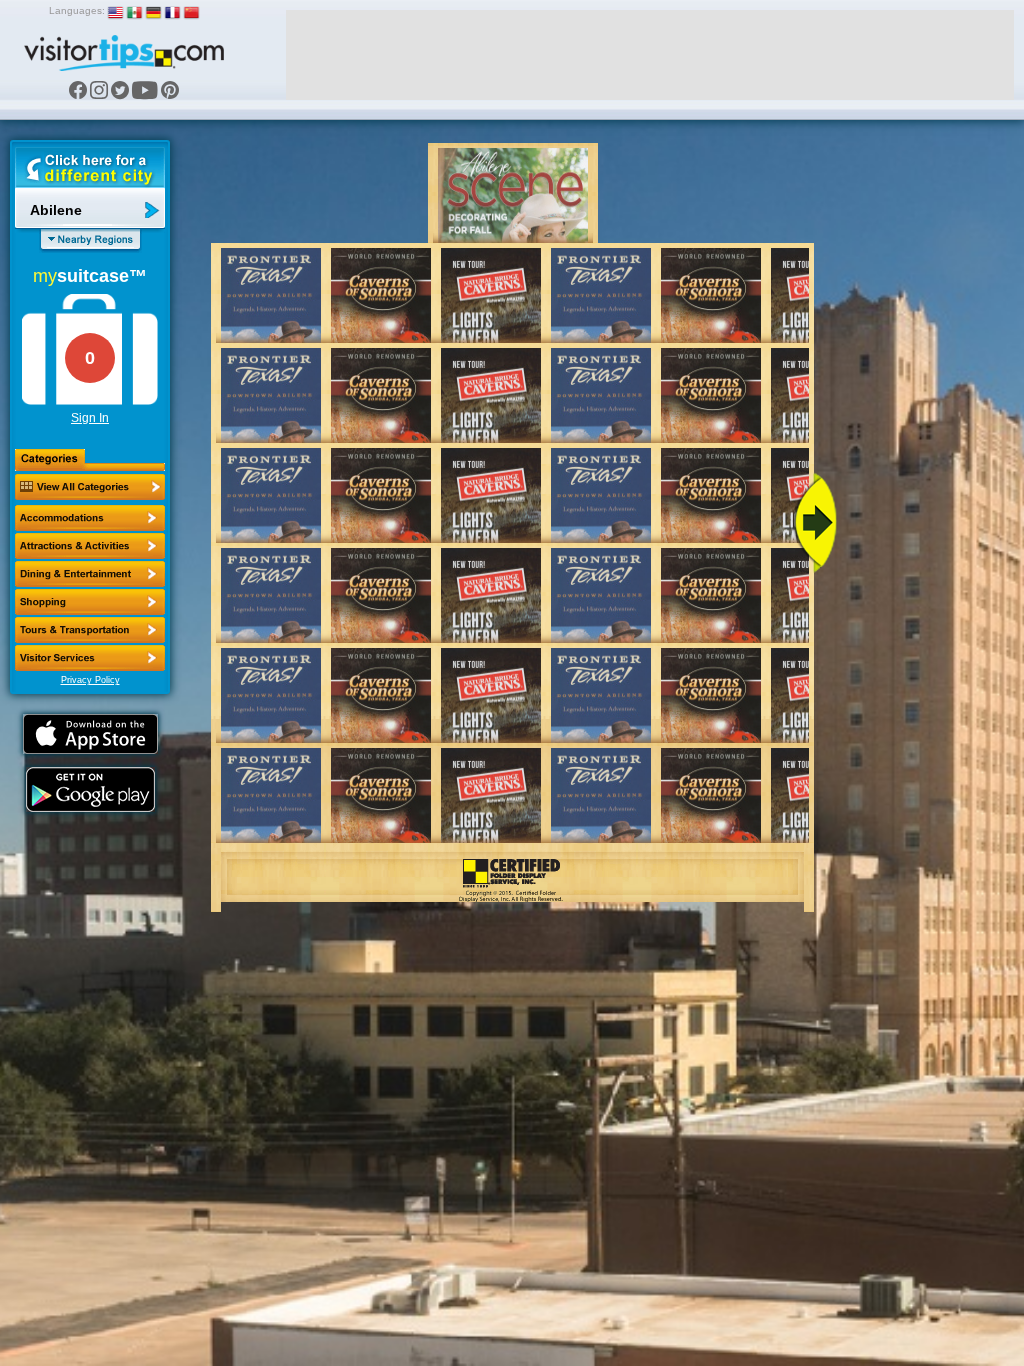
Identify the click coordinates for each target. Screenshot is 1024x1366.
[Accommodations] (90, 518)
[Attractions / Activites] (90, 546)
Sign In (90, 418)
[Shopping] (90, 602)
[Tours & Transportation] (90, 630)
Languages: (77, 10)
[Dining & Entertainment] (90, 574)
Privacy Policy (90, 680)
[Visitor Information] (90, 658)
